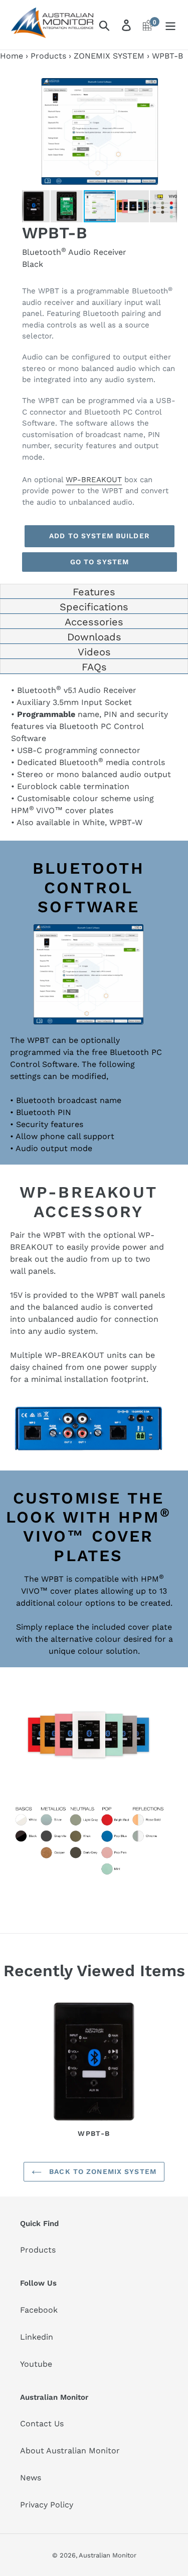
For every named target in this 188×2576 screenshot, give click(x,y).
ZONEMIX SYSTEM (109, 56)
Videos (94, 652)
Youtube (36, 2364)
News (31, 2478)
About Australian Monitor (70, 2451)
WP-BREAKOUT (94, 480)
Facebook (39, 2310)
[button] (168, 82)
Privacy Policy (47, 2505)
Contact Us (42, 2424)
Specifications (94, 607)
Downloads (94, 637)
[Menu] (170, 25)
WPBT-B (94, 2133)
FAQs (94, 667)
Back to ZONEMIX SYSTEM (102, 2171)
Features (94, 592)
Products (48, 56)
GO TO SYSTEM (100, 562)
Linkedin (37, 2337)
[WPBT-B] (94, 2063)
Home (12, 56)
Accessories (94, 622)
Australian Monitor (108, 2555)
